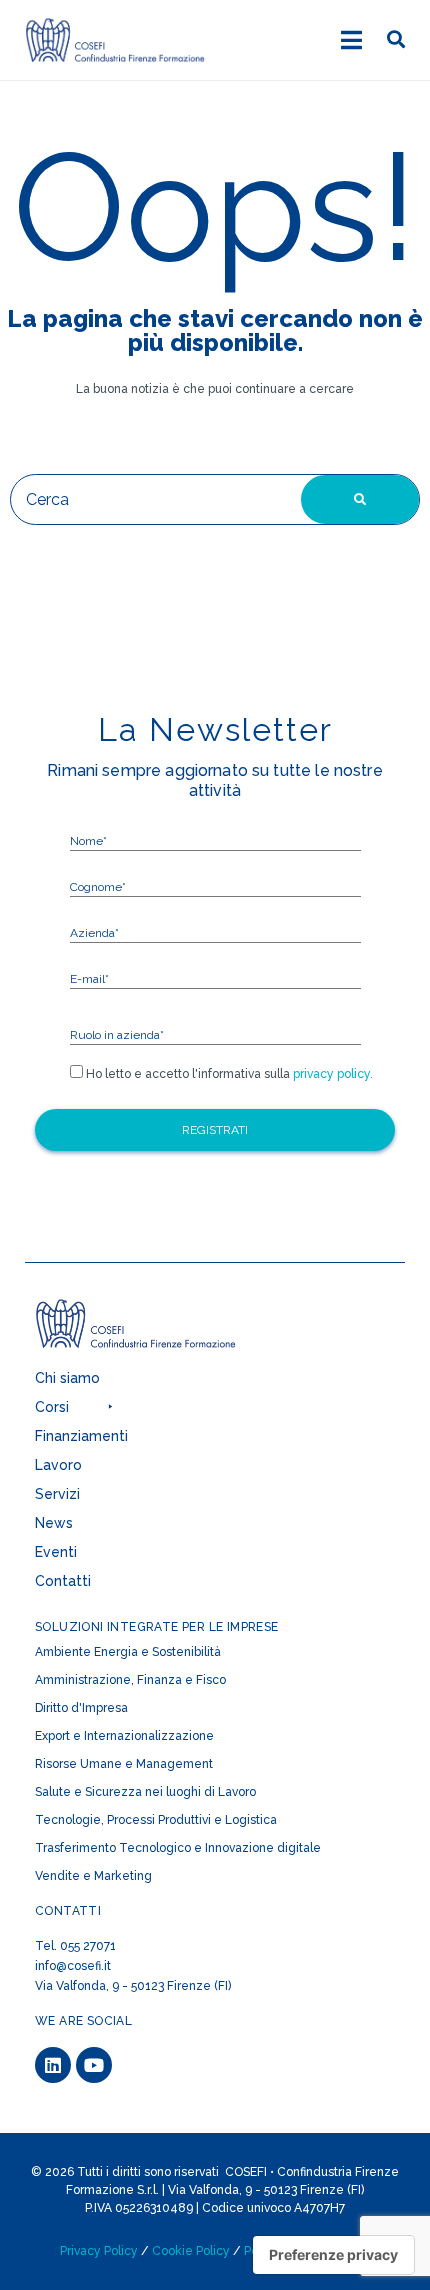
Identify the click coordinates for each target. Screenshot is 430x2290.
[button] (185, 1412)
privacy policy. (331, 1074)
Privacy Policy (99, 2251)
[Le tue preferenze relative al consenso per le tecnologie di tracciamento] (333, 2255)
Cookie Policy (191, 2251)
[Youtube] (94, 2065)
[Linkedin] (53, 2065)
